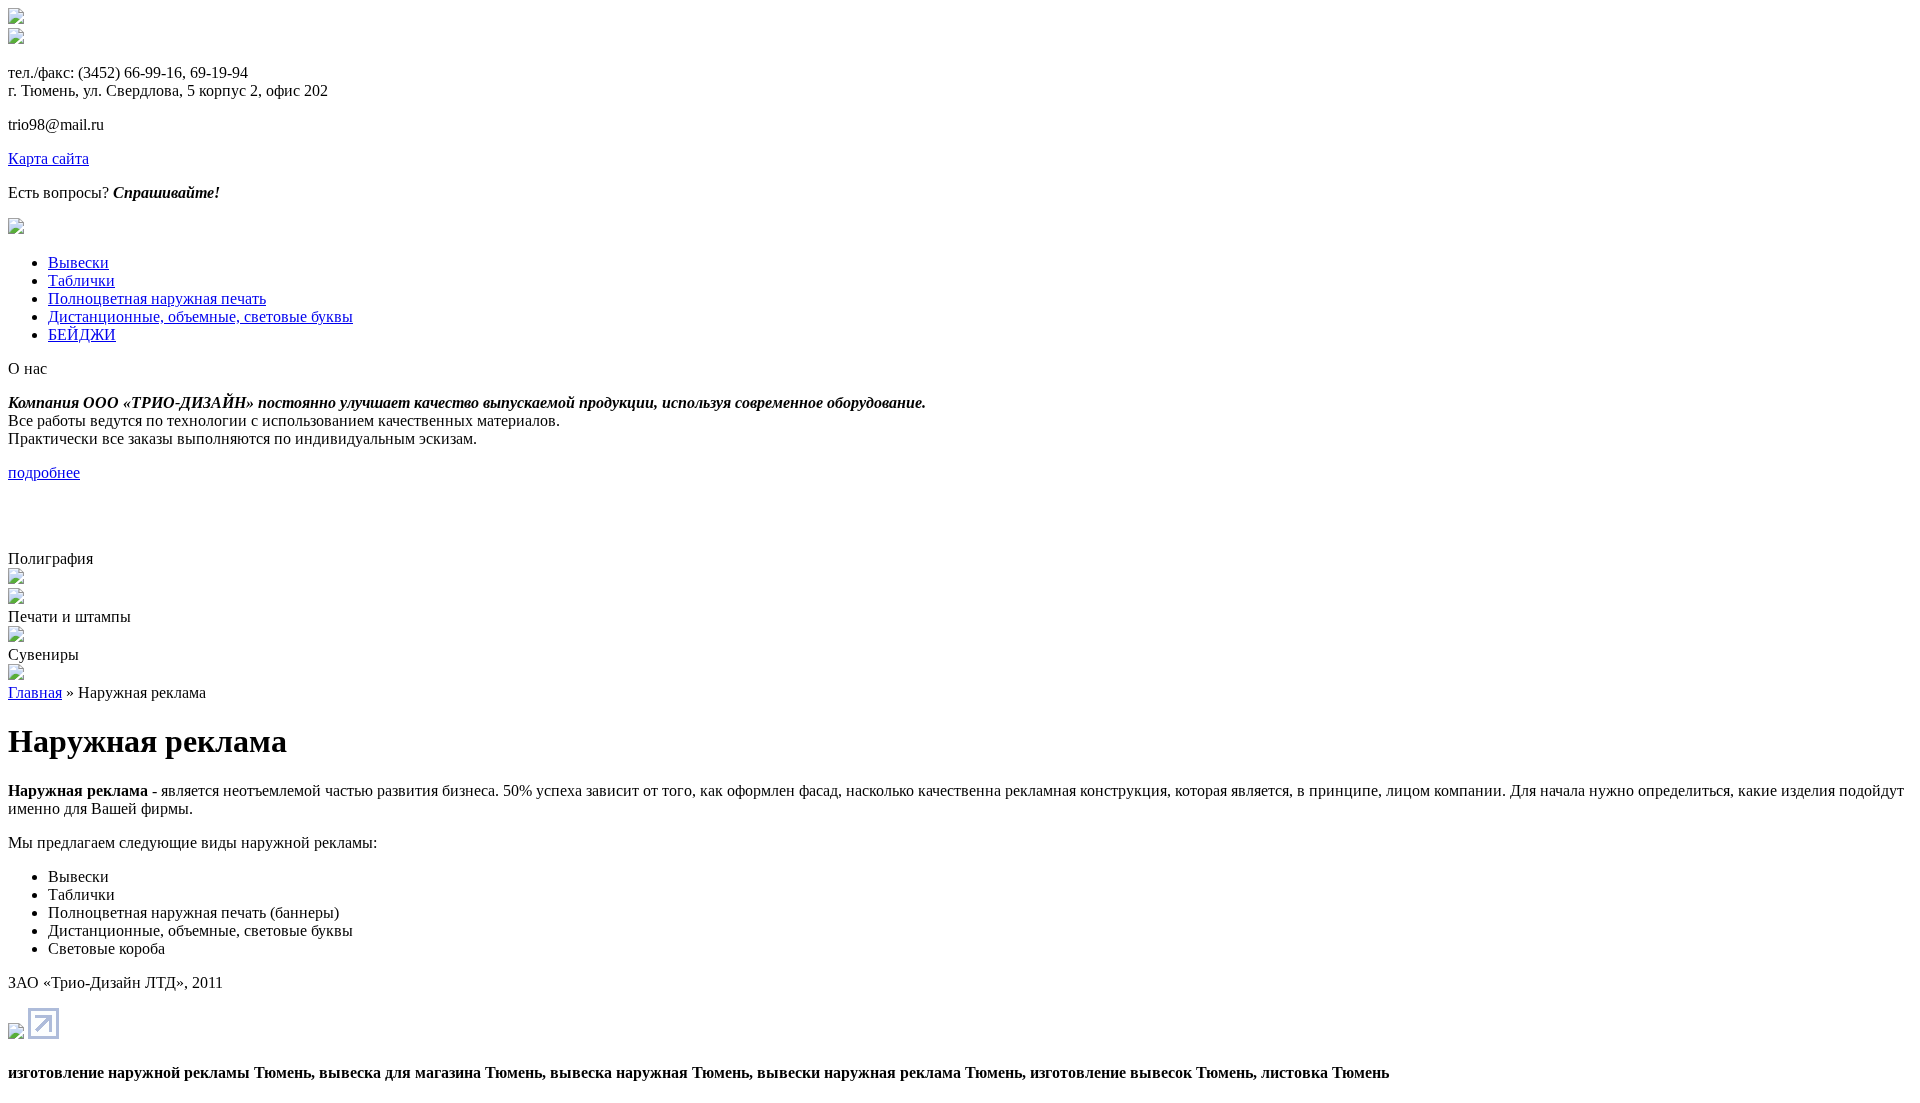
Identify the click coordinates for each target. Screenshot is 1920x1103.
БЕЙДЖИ (82, 334)
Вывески (78, 262)
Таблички (81, 280)
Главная (35, 692)
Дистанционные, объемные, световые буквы (200, 316)
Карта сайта (48, 158)
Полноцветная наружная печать (157, 298)
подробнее (44, 472)
